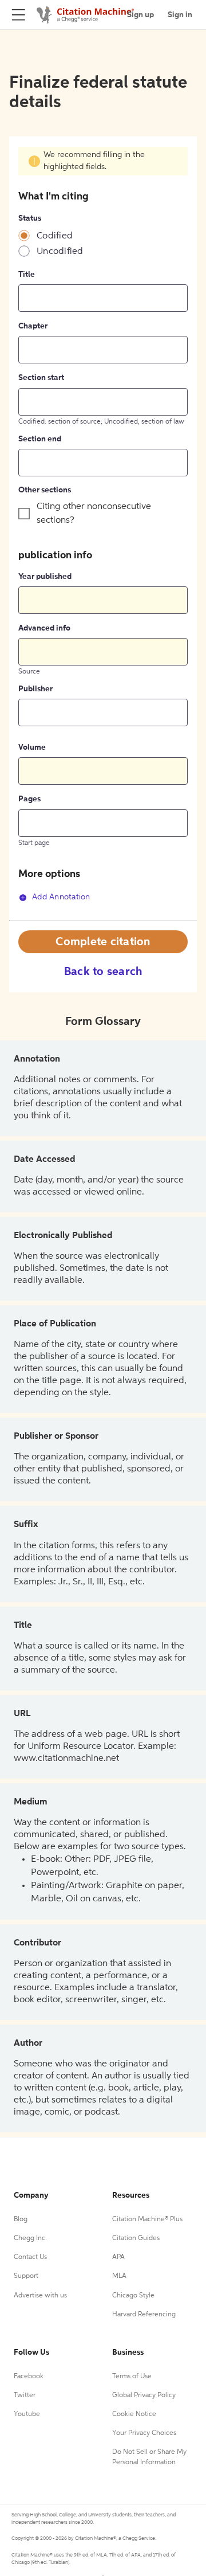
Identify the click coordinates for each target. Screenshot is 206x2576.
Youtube (27, 2414)
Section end (40, 439)
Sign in (180, 15)
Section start (41, 378)
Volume (32, 747)
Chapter (33, 326)
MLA (119, 2276)
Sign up (140, 15)
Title (27, 275)
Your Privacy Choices (144, 2433)
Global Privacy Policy (144, 2395)
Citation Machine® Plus (147, 2219)
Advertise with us (40, 2296)
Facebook (29, 2377)
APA (118, 2257)
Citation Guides (136, 2238)
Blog (21, 2219)
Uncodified (60, 252)
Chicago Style (133, 2296)
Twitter (25, 2395)
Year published (45, 577)
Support (26, 2276)
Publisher (35, 689)
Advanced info (44, 628)
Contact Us (30, 2257)
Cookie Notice (134, 2414)
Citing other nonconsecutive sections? (94, 514)
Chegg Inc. (30, 2238)
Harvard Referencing (144, 2315)
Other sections (45, 490)
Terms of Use (132, 2377)
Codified (55, 236)
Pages (29, 799)
